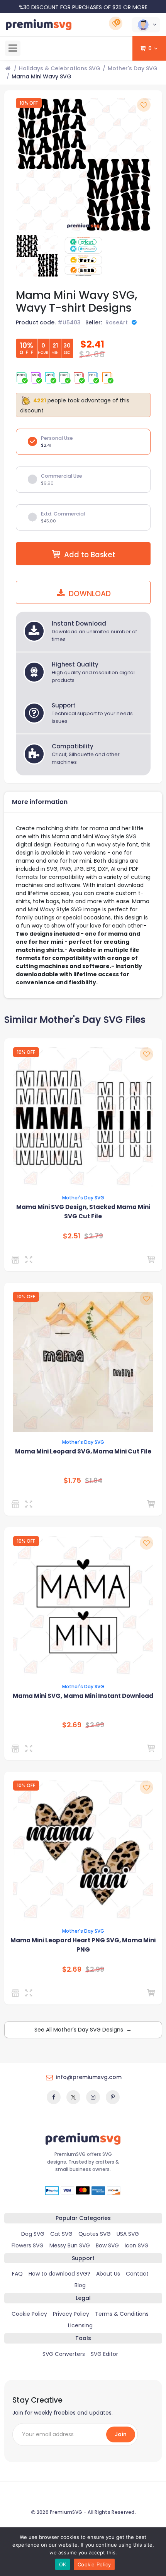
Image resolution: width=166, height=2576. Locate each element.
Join (121, 2434)
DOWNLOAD (89, 594)
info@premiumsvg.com (89, 2077)
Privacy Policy (71, 2314)
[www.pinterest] (113, 2097)
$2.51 (72, 1236)
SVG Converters (64, 2354)
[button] (146, 25)
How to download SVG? (59, 2274)
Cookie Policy (29, 2314)
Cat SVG (61, 2234)
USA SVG (128, 2234)
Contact (137, 2274)
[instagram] (93, 2097)
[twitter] (73, 2097)
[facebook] (54, 2097)
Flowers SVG (28, 2245)
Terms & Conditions (122, 2314)
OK (63, 2564)
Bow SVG (107, 2245)
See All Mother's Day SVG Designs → (83, 2030)
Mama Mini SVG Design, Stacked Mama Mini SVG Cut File (83, 1212)
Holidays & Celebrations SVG (60, 68)
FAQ (17, 2274)
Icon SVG (137, 2245)
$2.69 (72, 1725)
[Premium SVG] (17, 1260)
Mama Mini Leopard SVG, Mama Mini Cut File (83, 1451)
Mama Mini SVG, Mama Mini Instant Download (83, 1696)
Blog (80, 2285)
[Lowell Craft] (17, 1993)
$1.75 (72, 1480)
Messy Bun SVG (70, 2245)
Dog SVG (33, 2234)
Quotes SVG (95, 2234)
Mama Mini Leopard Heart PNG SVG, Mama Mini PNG (83, 1945)
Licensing (80, 2325)
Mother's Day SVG (133, 68)
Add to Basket (90, 555)
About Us (108, 2274)
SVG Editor (104, 2354)
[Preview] (30, 1260)
